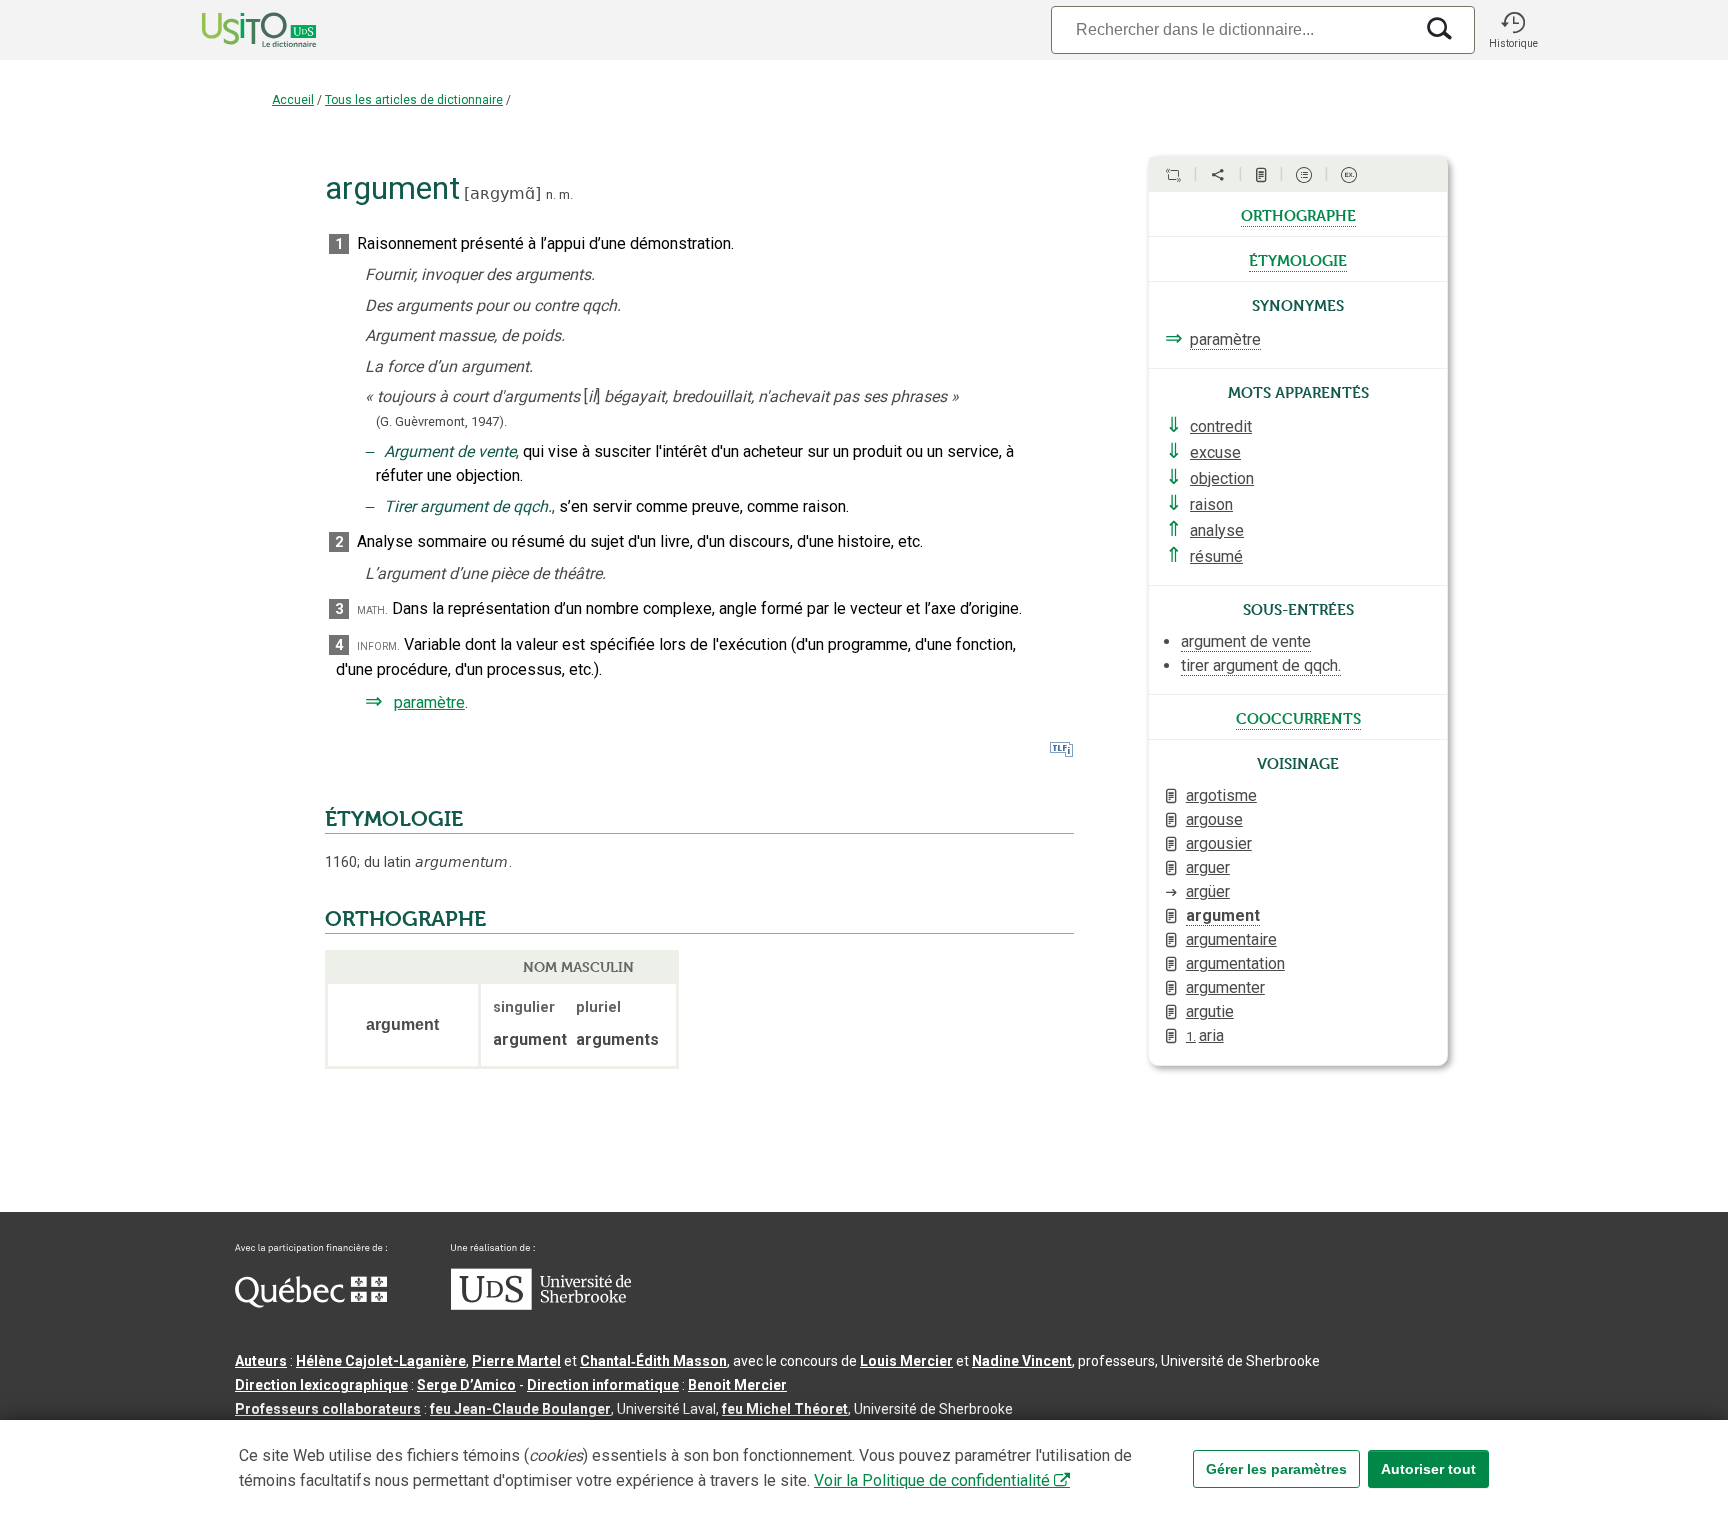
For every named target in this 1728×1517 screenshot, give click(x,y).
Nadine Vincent (1022, 1361)
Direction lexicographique (321, 1385)
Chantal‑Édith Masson (653, 1361)
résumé (1216, 556)
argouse (1214, 819)
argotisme (1221, 795)
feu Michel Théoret (785, 1409)
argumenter (1225, 987)
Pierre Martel (516, 1361)
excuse (1215, 452)
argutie (1210, 1011)
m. (566, 194)
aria (1205, 1035)
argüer (1208, 891)
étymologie (1298, 259)
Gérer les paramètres (1276, 1469)
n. (551, 194)
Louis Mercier (906, 1361)
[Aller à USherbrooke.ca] (541, 1305)
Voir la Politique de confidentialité (932, 1480)
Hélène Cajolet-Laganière (381, 1361)
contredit (1221, 426)
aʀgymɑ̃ (502, 193)
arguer (1208, 867)
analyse (1217, 530)
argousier (1219, 843)
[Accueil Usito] (237, 30)
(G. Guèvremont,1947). (441, 421)
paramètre (429, 702)
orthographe (1298, 214)
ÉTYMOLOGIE (394, 819)
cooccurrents (1298, 717)
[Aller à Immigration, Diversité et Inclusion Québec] (311, 1303)
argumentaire (1231, 939)
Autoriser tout (1428, 1469)
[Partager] (1218, 175)
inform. (378, 645)
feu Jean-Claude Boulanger (520, 1409)
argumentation (1235, 963)
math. (372, 609)
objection (1222, 478)
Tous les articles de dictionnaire (414, 100)
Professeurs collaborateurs (328, 1409)
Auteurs (261, 1361)
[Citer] (1173, 175)
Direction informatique (603, 1385)
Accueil (293, 100)
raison (1211, 504)
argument (1223, 915)
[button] (1513, 30)
